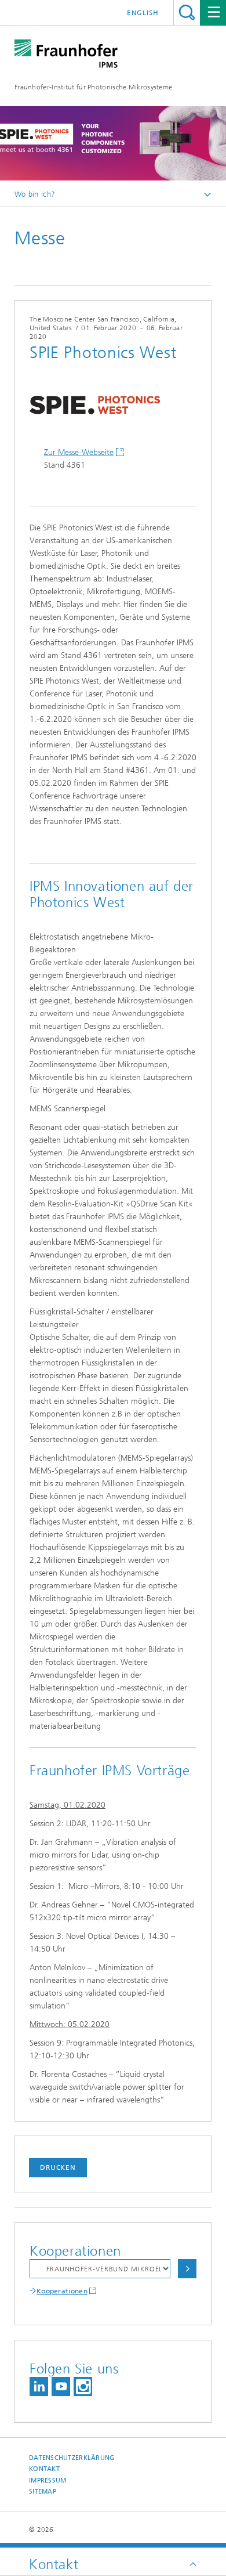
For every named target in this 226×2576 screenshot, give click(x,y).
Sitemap (43, 2492)
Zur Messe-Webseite (79, 452)
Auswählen (187, 2269)
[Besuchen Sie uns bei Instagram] (83, 2387)
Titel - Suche (187, 12)
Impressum (48, 2481)
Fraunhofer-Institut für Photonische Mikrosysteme (93, 87)
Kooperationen (62, 2291)
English (143, 13)
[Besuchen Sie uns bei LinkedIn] (39, 2387)
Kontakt (44, 2469)
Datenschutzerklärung (72, 2458)
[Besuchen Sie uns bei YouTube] (61, 2387)
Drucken (58, 2167)
